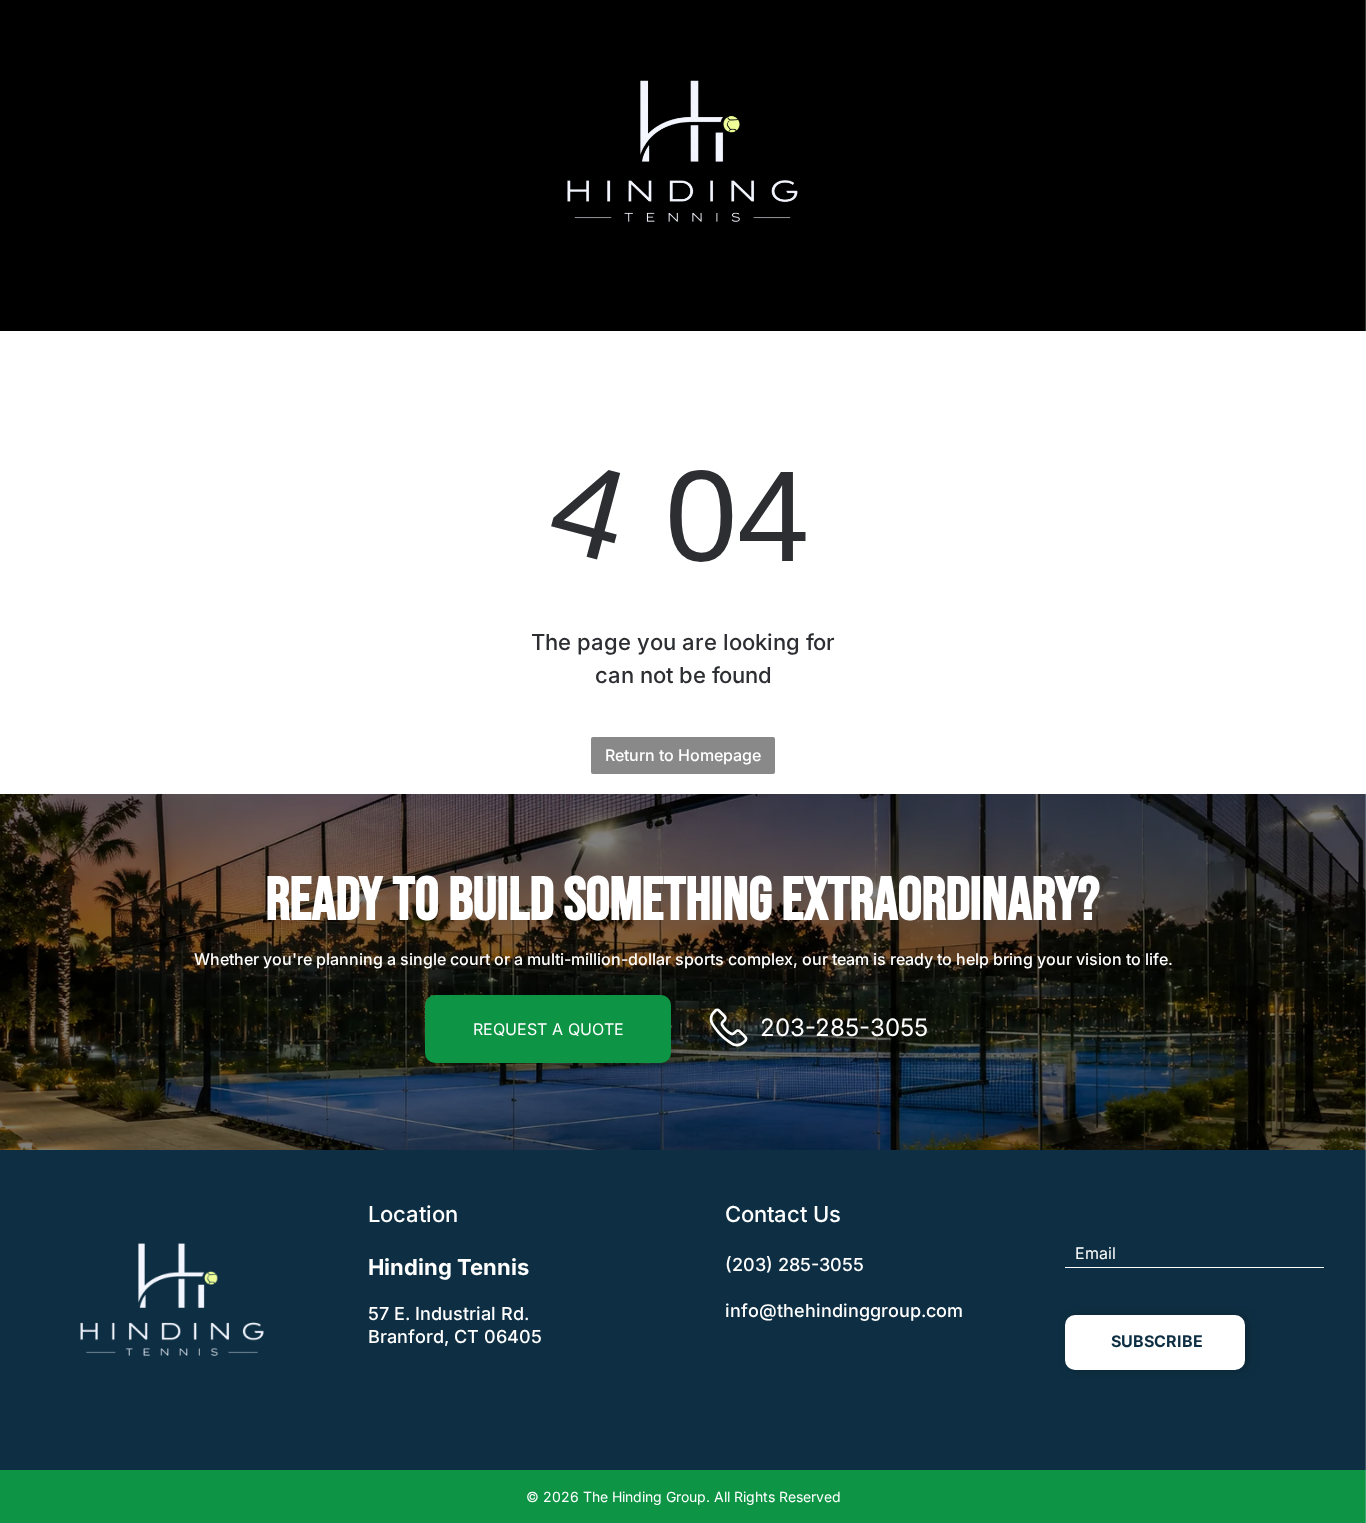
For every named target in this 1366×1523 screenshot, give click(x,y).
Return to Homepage (683, 755)
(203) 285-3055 (794, 1264)
